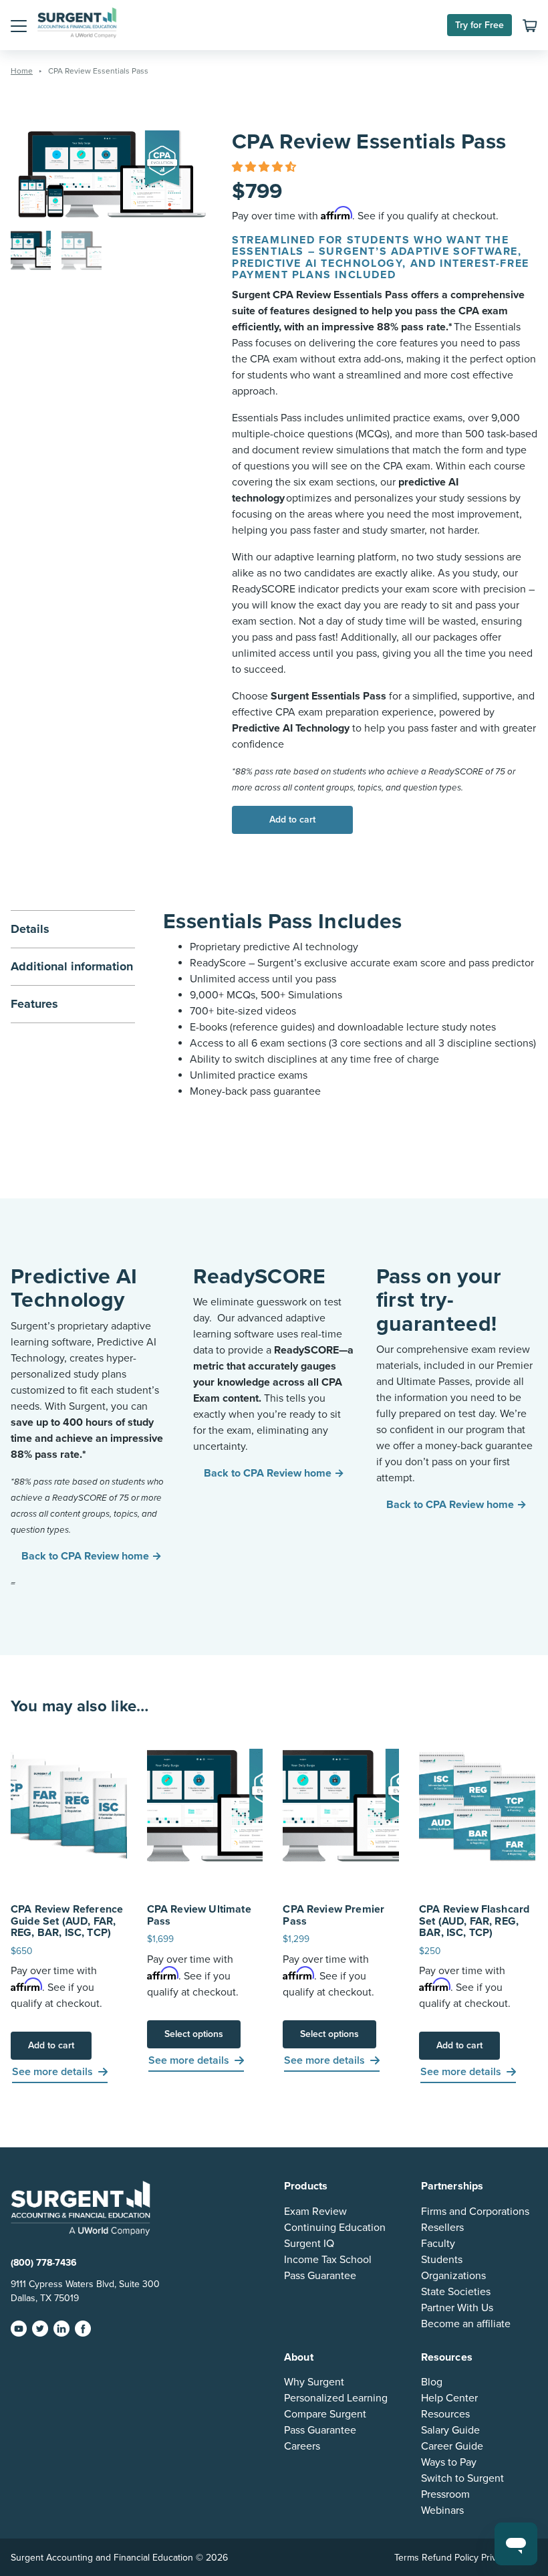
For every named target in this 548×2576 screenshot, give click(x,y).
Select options (194, 2034)
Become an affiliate (466, 2324)
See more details (52, 2072)
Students (442, 2260)
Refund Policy (450, 2558)
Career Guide (452, 2446)
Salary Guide (450, 2430)
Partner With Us (457, 2308)
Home (22, 71)
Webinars (442, 2510)
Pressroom (445, 2494)
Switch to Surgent (462, 2478)
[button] (19, 25)
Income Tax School (328, 2260)
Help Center (449, 2398)
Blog (432, 2382)
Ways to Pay (449, 2462)
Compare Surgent (325, 2414)
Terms (407, 2558)
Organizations (453, 2276)
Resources (445, 2414)
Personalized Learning (336, 2398)
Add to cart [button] (51, 2045)
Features (34, 1004)
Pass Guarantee (320, 2276)
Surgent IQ (309, 2244)
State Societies (456, 2292)
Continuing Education (335, 2228)
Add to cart (292, 820)
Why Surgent (314, 2382)
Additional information (72, 966)
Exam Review (315, 2212)
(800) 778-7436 (44, 2263)
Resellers (442, 2228)
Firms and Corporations (475, 2212)
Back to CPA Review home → (92, 1556)
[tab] (73, 966)
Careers (302, 2446)
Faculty (438, 2244)
